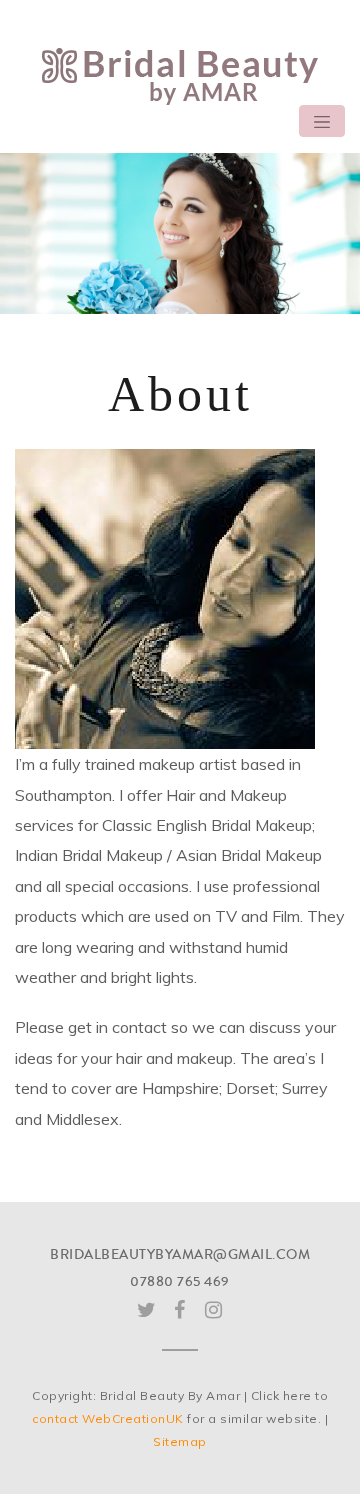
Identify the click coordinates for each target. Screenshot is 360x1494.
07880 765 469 (180, 1282)
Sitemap (180, 1441)
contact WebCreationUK (108, 1418)
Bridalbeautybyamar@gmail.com (180, 1255)
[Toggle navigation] (322, 121)
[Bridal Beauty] (180, 75)
